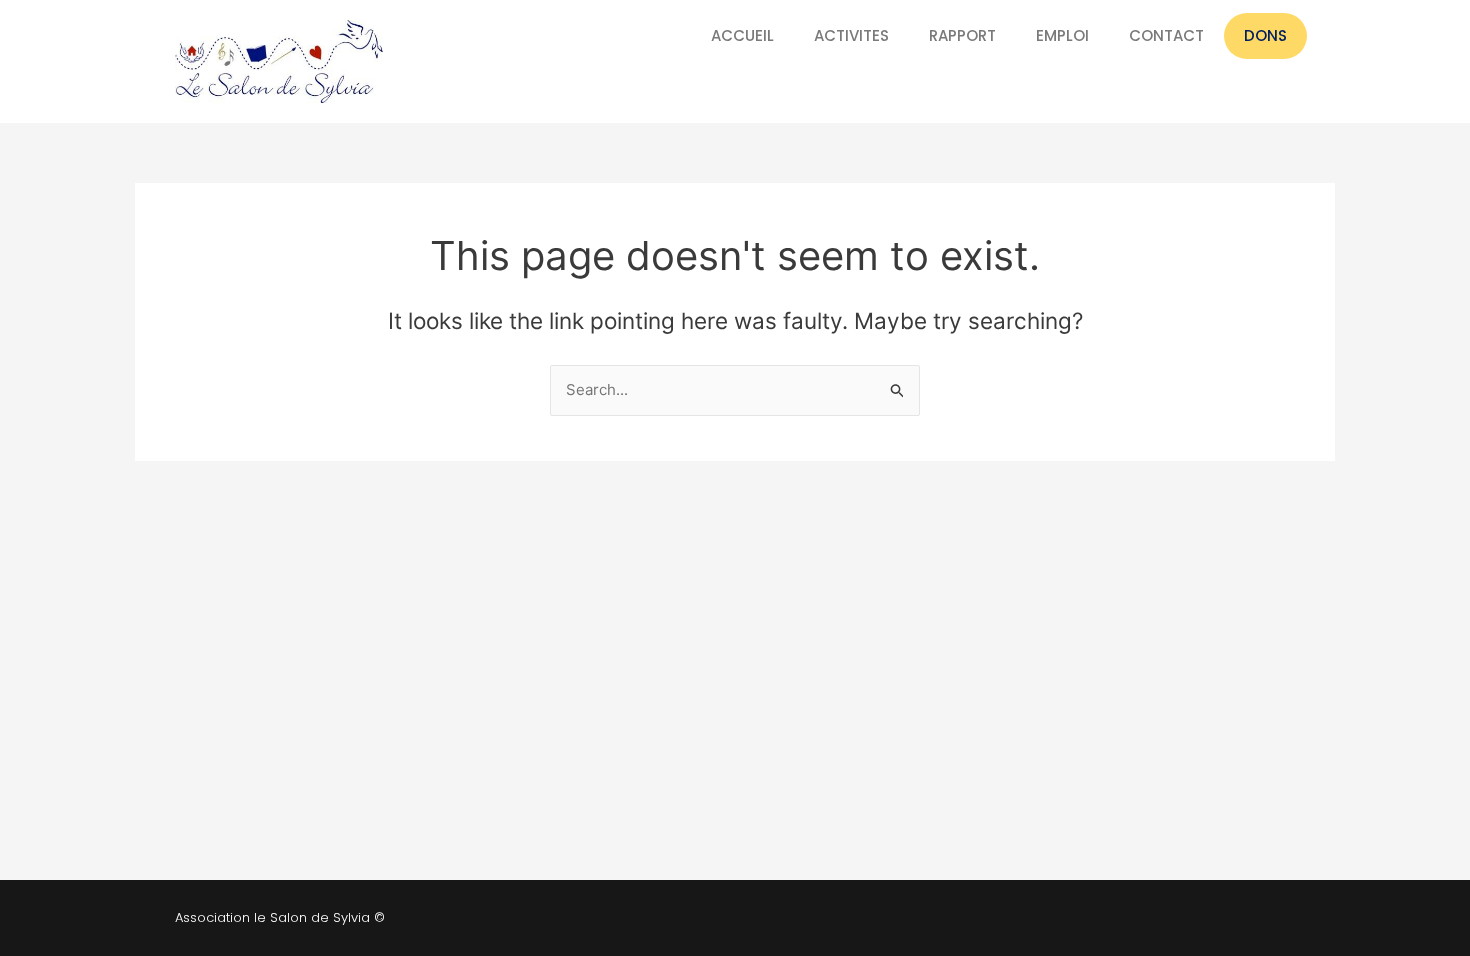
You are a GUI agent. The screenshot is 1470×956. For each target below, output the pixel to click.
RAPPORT (962, 35)
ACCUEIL (742, 35)
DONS (1265, 35)
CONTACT (1166, 35)
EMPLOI (1062, 35)
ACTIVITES (851, 35)
